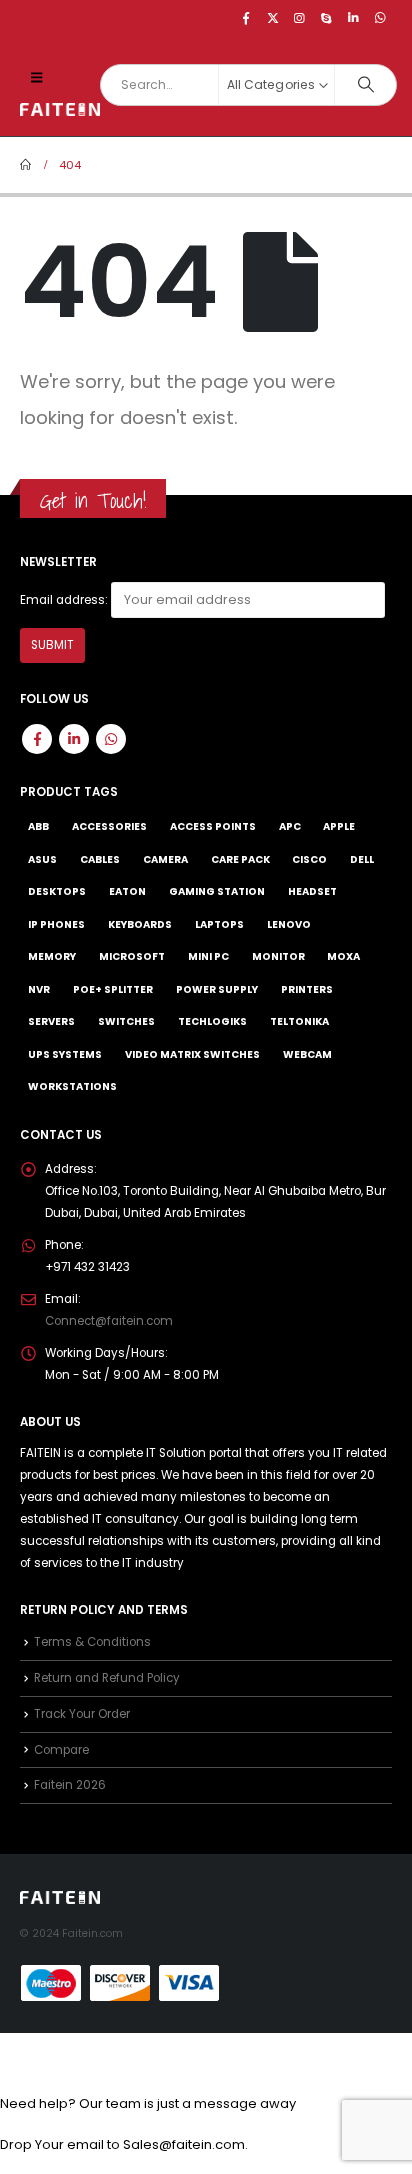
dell (362, 859)
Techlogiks (212, 1021)
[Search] (365, 85)
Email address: (64, 600)
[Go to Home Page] (25, 165)
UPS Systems (65, 1054)
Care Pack (240, 859)
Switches (126, 1021)
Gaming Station (217, 891)
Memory (52, 956)
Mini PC (208, 956)
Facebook (37, 739)
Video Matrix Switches (192, 1054)
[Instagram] (300, 18)
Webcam (307, 1054)
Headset (312, 891)
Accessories (109, 826)
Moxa (343, 956)
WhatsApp (111, 739)
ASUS (42, 859)
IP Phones (56, 924)
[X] (273, 18)
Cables (100, 859)
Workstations (72, 1086)
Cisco (309, 859)
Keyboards (140, 924)
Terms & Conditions (92, 1642)
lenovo (289, 924)
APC (290, 826)
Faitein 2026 (70, 1785)
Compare (61, 1750)
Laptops (219, 924)
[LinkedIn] (353, 18)
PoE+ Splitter (113, 989)
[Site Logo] (60, 109)
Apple (339, 826)
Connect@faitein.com (109, 1321)
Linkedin (74, 739)
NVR (39, 989)
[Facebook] (246, 18)
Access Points (213, 826)
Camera (165, 859)
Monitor (278, 956)
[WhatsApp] (380, 18)
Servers (51, 1021)
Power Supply (217, 989)
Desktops (57, 891)
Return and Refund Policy (107, 1678)
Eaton (127, 891)
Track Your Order (82, 1714)
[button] (36, 78)
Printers (307, 989)
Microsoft (132, 956)
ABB (38, 826)
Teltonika (299, 1021)
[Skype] (327, 18)
